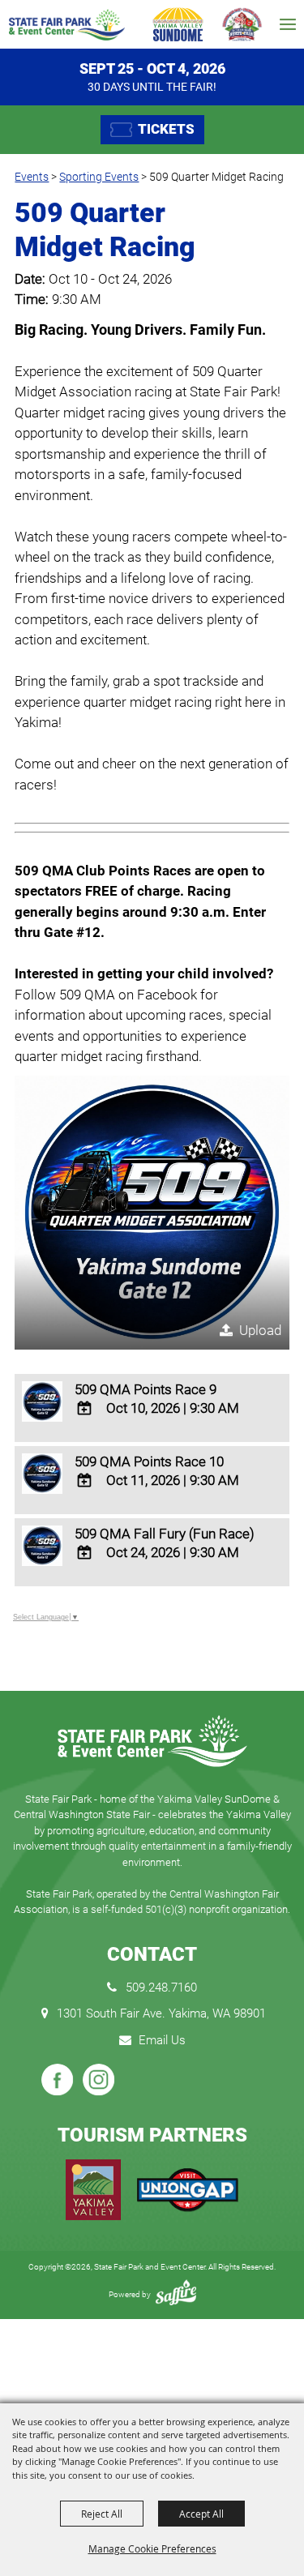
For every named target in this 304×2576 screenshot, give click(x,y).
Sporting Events (99, 177)
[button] (152, 1213)
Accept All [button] (201, 2514)
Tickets (166, 129)
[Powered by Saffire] (176, 2294)
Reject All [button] (102, 2514)
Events (32, 177)
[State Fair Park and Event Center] (66, 25)
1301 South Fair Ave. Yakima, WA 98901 (161, 2013)
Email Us (162, 2040)
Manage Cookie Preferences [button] (152, 2548)
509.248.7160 (161, 1988)
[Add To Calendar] (85, 1408)
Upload (260, 1330)
